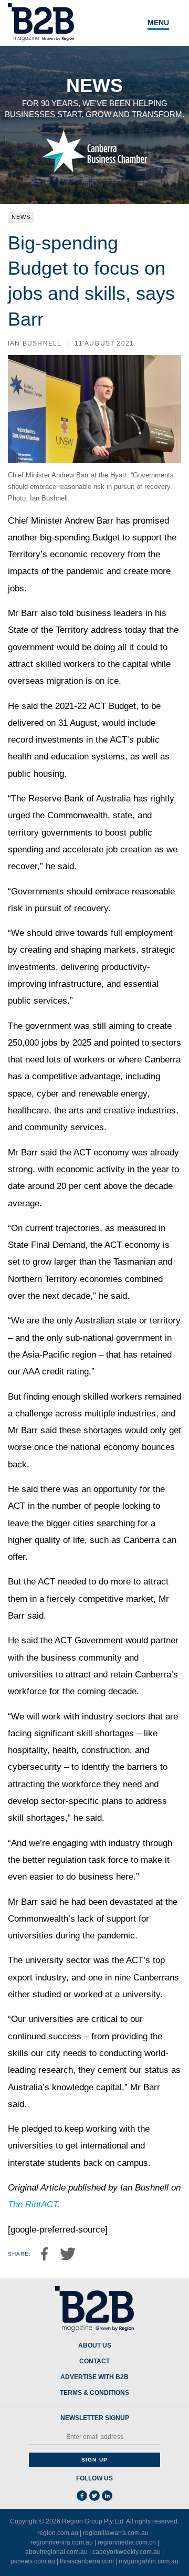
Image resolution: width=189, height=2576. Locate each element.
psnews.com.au (33, 2561)
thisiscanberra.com (87, 2561)
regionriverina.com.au (62, 2542)
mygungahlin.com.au (149, 2561)
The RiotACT (33, 2204)
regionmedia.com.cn (127, 2542)
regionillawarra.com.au (116, 2533)
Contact (94, 2361)
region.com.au (58, 2533)
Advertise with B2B (94, 2377)
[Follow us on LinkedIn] (107, 2496)
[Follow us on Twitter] (94, 2496)
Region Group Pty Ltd (93, 2521)
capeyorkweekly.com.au (127, 2552)
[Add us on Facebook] (82, 2496)
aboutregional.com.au (56, 2552)
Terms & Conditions (94, 2393)
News (21, 217)
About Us (95, 2346)
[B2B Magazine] (94, 2309)
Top (169, 2562)
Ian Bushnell (35, 343)
